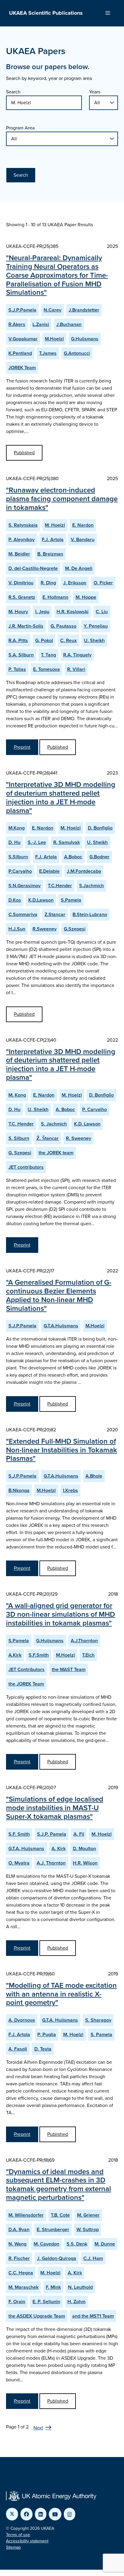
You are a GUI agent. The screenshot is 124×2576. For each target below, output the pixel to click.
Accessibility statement (27, 2541)
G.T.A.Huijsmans (61, 1326)
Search (13, 92)
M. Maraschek (23, 2287)
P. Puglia (47, 2034)
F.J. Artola (53, 539)
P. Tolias (17, 669)
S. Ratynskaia (23, 525)
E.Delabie (49, 871)
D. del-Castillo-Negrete (33, 568)
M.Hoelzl (54, 339)
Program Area (20, 128)
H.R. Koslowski (73, 612)
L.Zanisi (41, 324)
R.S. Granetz (22, 597)
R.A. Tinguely (77, 655)
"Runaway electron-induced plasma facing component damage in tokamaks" (62, 499)
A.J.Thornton (84, 1641)
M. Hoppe (86, 597)
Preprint (22, 747)
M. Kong (17, 1095)
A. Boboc (65, 1109)
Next (38, 2428)
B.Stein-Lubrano (90, 914)
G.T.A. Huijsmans (26, 1848)
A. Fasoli (18, 2049)
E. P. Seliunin (46, 2302)
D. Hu (14, 842)
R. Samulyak (67, 842)
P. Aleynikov (22, 539)
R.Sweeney (45, 929)
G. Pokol (44, 640)
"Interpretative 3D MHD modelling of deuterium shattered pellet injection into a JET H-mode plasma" (61, 797)
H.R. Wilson (85, 1863)
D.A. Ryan (19, 2229)
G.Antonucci (77, 353)
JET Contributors (26, 1669)
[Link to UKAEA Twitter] (12, 2514)
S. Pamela (101, 2034)
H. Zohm (76, 2302)
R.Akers (17, 324)
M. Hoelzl (55, 525)
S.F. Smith (19, 1834)
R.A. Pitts (18, 640)
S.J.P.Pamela (22, 310)
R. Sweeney (79, 1138)
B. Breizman (50, 554)
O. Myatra (19, 1863)
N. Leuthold (80, 2287)
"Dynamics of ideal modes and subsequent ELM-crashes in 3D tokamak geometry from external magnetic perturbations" (59, 2185)
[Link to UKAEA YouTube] (55, 2514)
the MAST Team (69, 1669)
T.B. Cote (60, 2215)
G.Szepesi (75, 929)
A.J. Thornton (51, 1863)
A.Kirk (15, 1655)
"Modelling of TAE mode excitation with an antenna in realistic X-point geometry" (61, 1994)
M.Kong (17, 828)
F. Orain (17, 2302)
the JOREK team (56, 1153)
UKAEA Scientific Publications (46, 13)
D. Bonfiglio (100, 828)
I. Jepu (42, 612)
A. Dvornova (22, 2020)
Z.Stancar (55, 914)
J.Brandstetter (84, 310)
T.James (48, 353)
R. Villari (76, 669)
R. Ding (48, 583)
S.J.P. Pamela (52, 1834)
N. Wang (17, 2244)
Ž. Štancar (48, 1138)
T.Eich (88, 1655)
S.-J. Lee (37, 842)
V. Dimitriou (21, 583)
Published (24, 453)
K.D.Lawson (41, 900)
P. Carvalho (95, 1109)
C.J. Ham (93, 2258)
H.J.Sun (17, 929)
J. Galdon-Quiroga (57, 2258)
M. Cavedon (46, 2244)
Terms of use (18, 2535)
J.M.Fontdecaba (84, 871)
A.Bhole (94, 1476)
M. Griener (88, 2215)
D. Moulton (84, 1848)
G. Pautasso (64, 626)
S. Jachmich (54, 1124)
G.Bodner (99, 857)
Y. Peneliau (96, 626)
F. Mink (53, 2287)
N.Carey (53, 310)
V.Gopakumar (23, 339)
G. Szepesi (20, 1153)
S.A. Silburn (21, 655)
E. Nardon (83, 525)
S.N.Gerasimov (25, 886)
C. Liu (102, 612)
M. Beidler (19, 554)
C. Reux (68, 640)
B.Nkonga (19, 1490)
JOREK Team (22, 368)
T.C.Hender (60, 886)
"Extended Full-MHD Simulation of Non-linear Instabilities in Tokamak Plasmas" (62, 1450)
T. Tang (48, 655)
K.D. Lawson (87, 1124)
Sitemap (13, 2547)
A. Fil (79, 1834)
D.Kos (15, 900)
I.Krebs (70, 1490)
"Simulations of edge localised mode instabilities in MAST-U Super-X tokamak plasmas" (55, 1808)
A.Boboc (73, 857)
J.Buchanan (69, 324)
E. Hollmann (55, 597)
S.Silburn (18, 857)
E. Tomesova (46, 669)
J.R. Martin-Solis (26, 626)
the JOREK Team (26, 1684)
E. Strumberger (53, 2229)
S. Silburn (19, 1138)
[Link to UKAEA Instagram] (70, 2514)
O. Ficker (103, 583)
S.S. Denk (77, 2244)
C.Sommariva (23, 914)
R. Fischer (19, 2258)
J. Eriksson (75, 583)
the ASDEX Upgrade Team (37, 2316)
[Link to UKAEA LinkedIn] (41, 2514)
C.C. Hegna (21, 2273)
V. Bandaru (83, 539)
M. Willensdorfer (26, 2215)
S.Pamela (71, 900)
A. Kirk (59, 1848)
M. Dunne (105, 2244)
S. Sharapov (98, 2020)
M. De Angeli (79, 568)
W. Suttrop (88, 2229)
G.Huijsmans (85, 339)
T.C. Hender (21, 1124)
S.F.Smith (39, 1655)
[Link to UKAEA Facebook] (26, 2514)
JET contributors (26, 1167)
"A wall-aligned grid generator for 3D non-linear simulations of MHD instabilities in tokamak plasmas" (60, 1614)
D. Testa (43, 2049)
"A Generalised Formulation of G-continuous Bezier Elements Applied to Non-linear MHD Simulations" (59, 1295)
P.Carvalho (20, 871)
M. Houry (18, 612)
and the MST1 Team (93, 2316)
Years (95, 92)
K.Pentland (20, 353)
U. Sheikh (94, 640)
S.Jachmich (91, 886)
